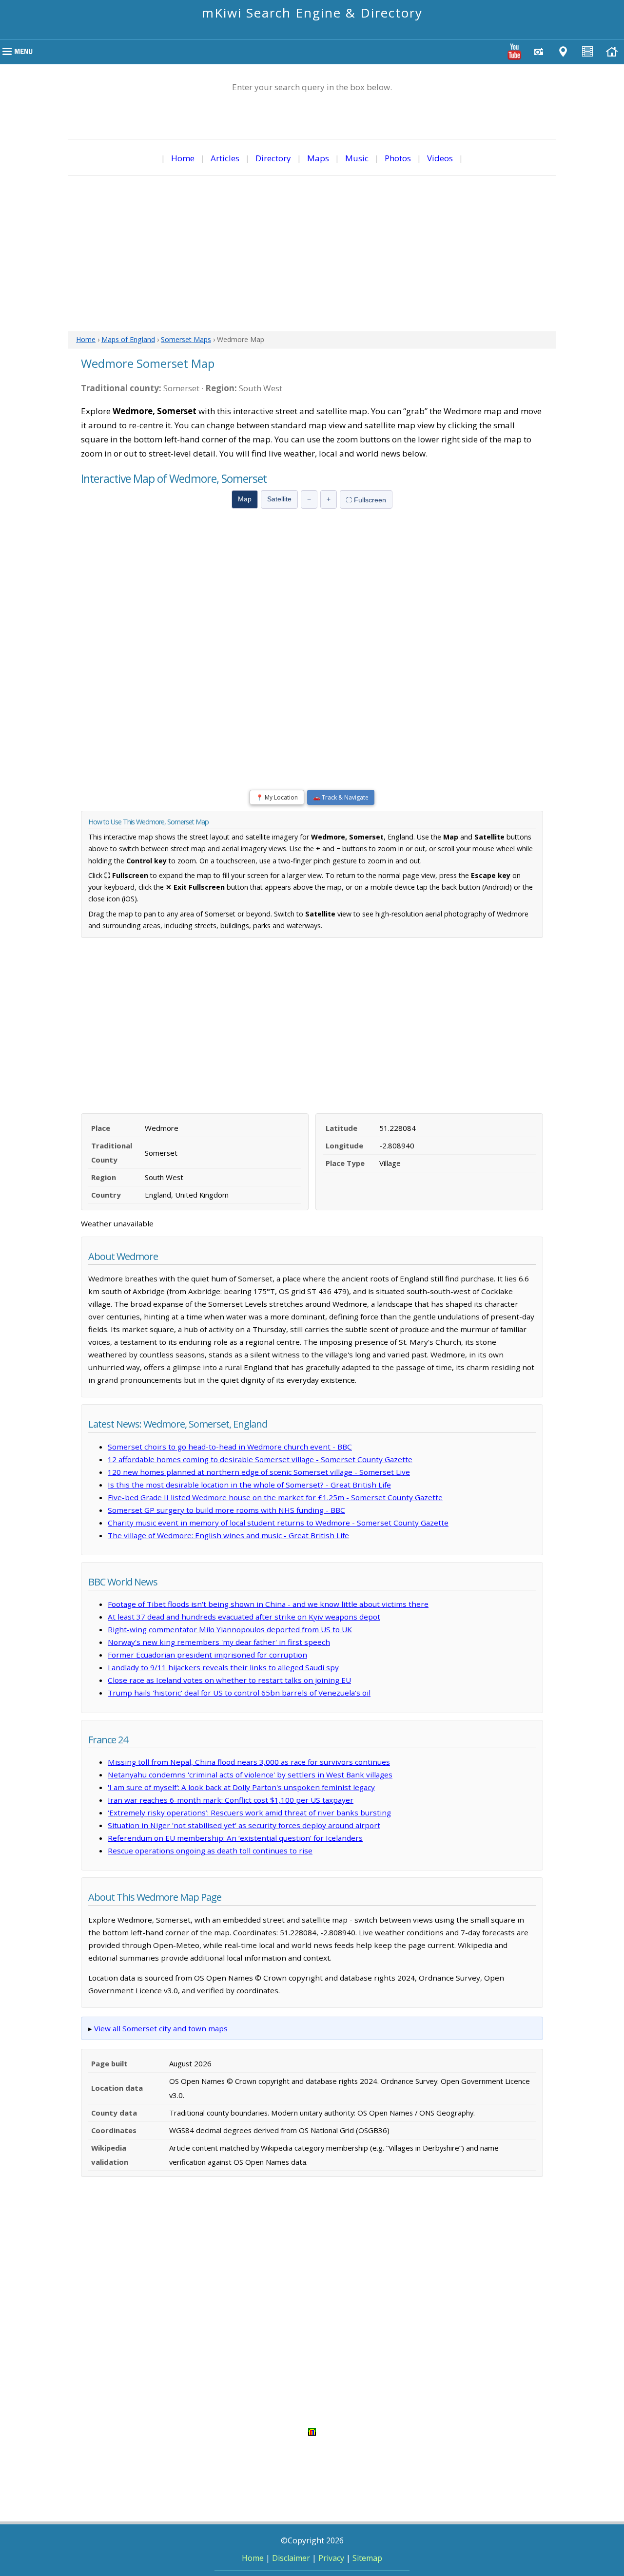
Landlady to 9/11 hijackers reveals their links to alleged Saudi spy (223, 1667)
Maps (318, 158)
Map (245, 499)
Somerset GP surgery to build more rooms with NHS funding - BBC (226, 1510)
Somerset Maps (186, 339)
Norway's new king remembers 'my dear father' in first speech (219, 1642)
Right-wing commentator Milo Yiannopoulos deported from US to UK (230, 1629)
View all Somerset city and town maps (161, 2028)
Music (357, 158)
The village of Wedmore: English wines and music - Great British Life (228, 1535)
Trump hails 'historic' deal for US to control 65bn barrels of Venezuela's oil (239, 1693)
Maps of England (128, 339)
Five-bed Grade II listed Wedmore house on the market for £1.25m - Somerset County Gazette (275, 1497)
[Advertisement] (312, 253)
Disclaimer (291, 2558)
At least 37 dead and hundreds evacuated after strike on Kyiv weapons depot (244, 1617)
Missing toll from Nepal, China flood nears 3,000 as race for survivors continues (249, 1762)
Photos (398, 158)
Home (183, 158)
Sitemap (367, 2558)
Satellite (279, 499)
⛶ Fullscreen (366, 500)
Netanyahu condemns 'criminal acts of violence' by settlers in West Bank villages (250, 1775)
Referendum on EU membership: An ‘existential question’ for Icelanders (235, 1838)
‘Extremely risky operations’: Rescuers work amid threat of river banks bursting (249, 1813)
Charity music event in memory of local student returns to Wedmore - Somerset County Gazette (278, 1523)
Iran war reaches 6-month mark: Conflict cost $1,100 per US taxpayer (231, 1800)
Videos (440, 158)
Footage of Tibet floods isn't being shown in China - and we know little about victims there (268, 1604)
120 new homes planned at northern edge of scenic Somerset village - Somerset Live (259, 1472)
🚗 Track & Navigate (341, 797)
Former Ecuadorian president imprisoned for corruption (207, 1655)
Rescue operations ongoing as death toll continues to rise (210, 1851)
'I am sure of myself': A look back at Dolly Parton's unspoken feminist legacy (241, 1787)
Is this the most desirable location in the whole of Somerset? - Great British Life (249, 1485)
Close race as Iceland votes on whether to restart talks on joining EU (229, 1680)
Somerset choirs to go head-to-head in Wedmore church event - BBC (230, 1447)
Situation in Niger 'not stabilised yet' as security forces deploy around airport (244, 1825)
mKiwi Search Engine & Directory (312, 13)
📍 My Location (277, 797)
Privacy (331, 2558)
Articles (225, 158)
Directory (273, 158)
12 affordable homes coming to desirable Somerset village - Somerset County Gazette (260, 1459)
